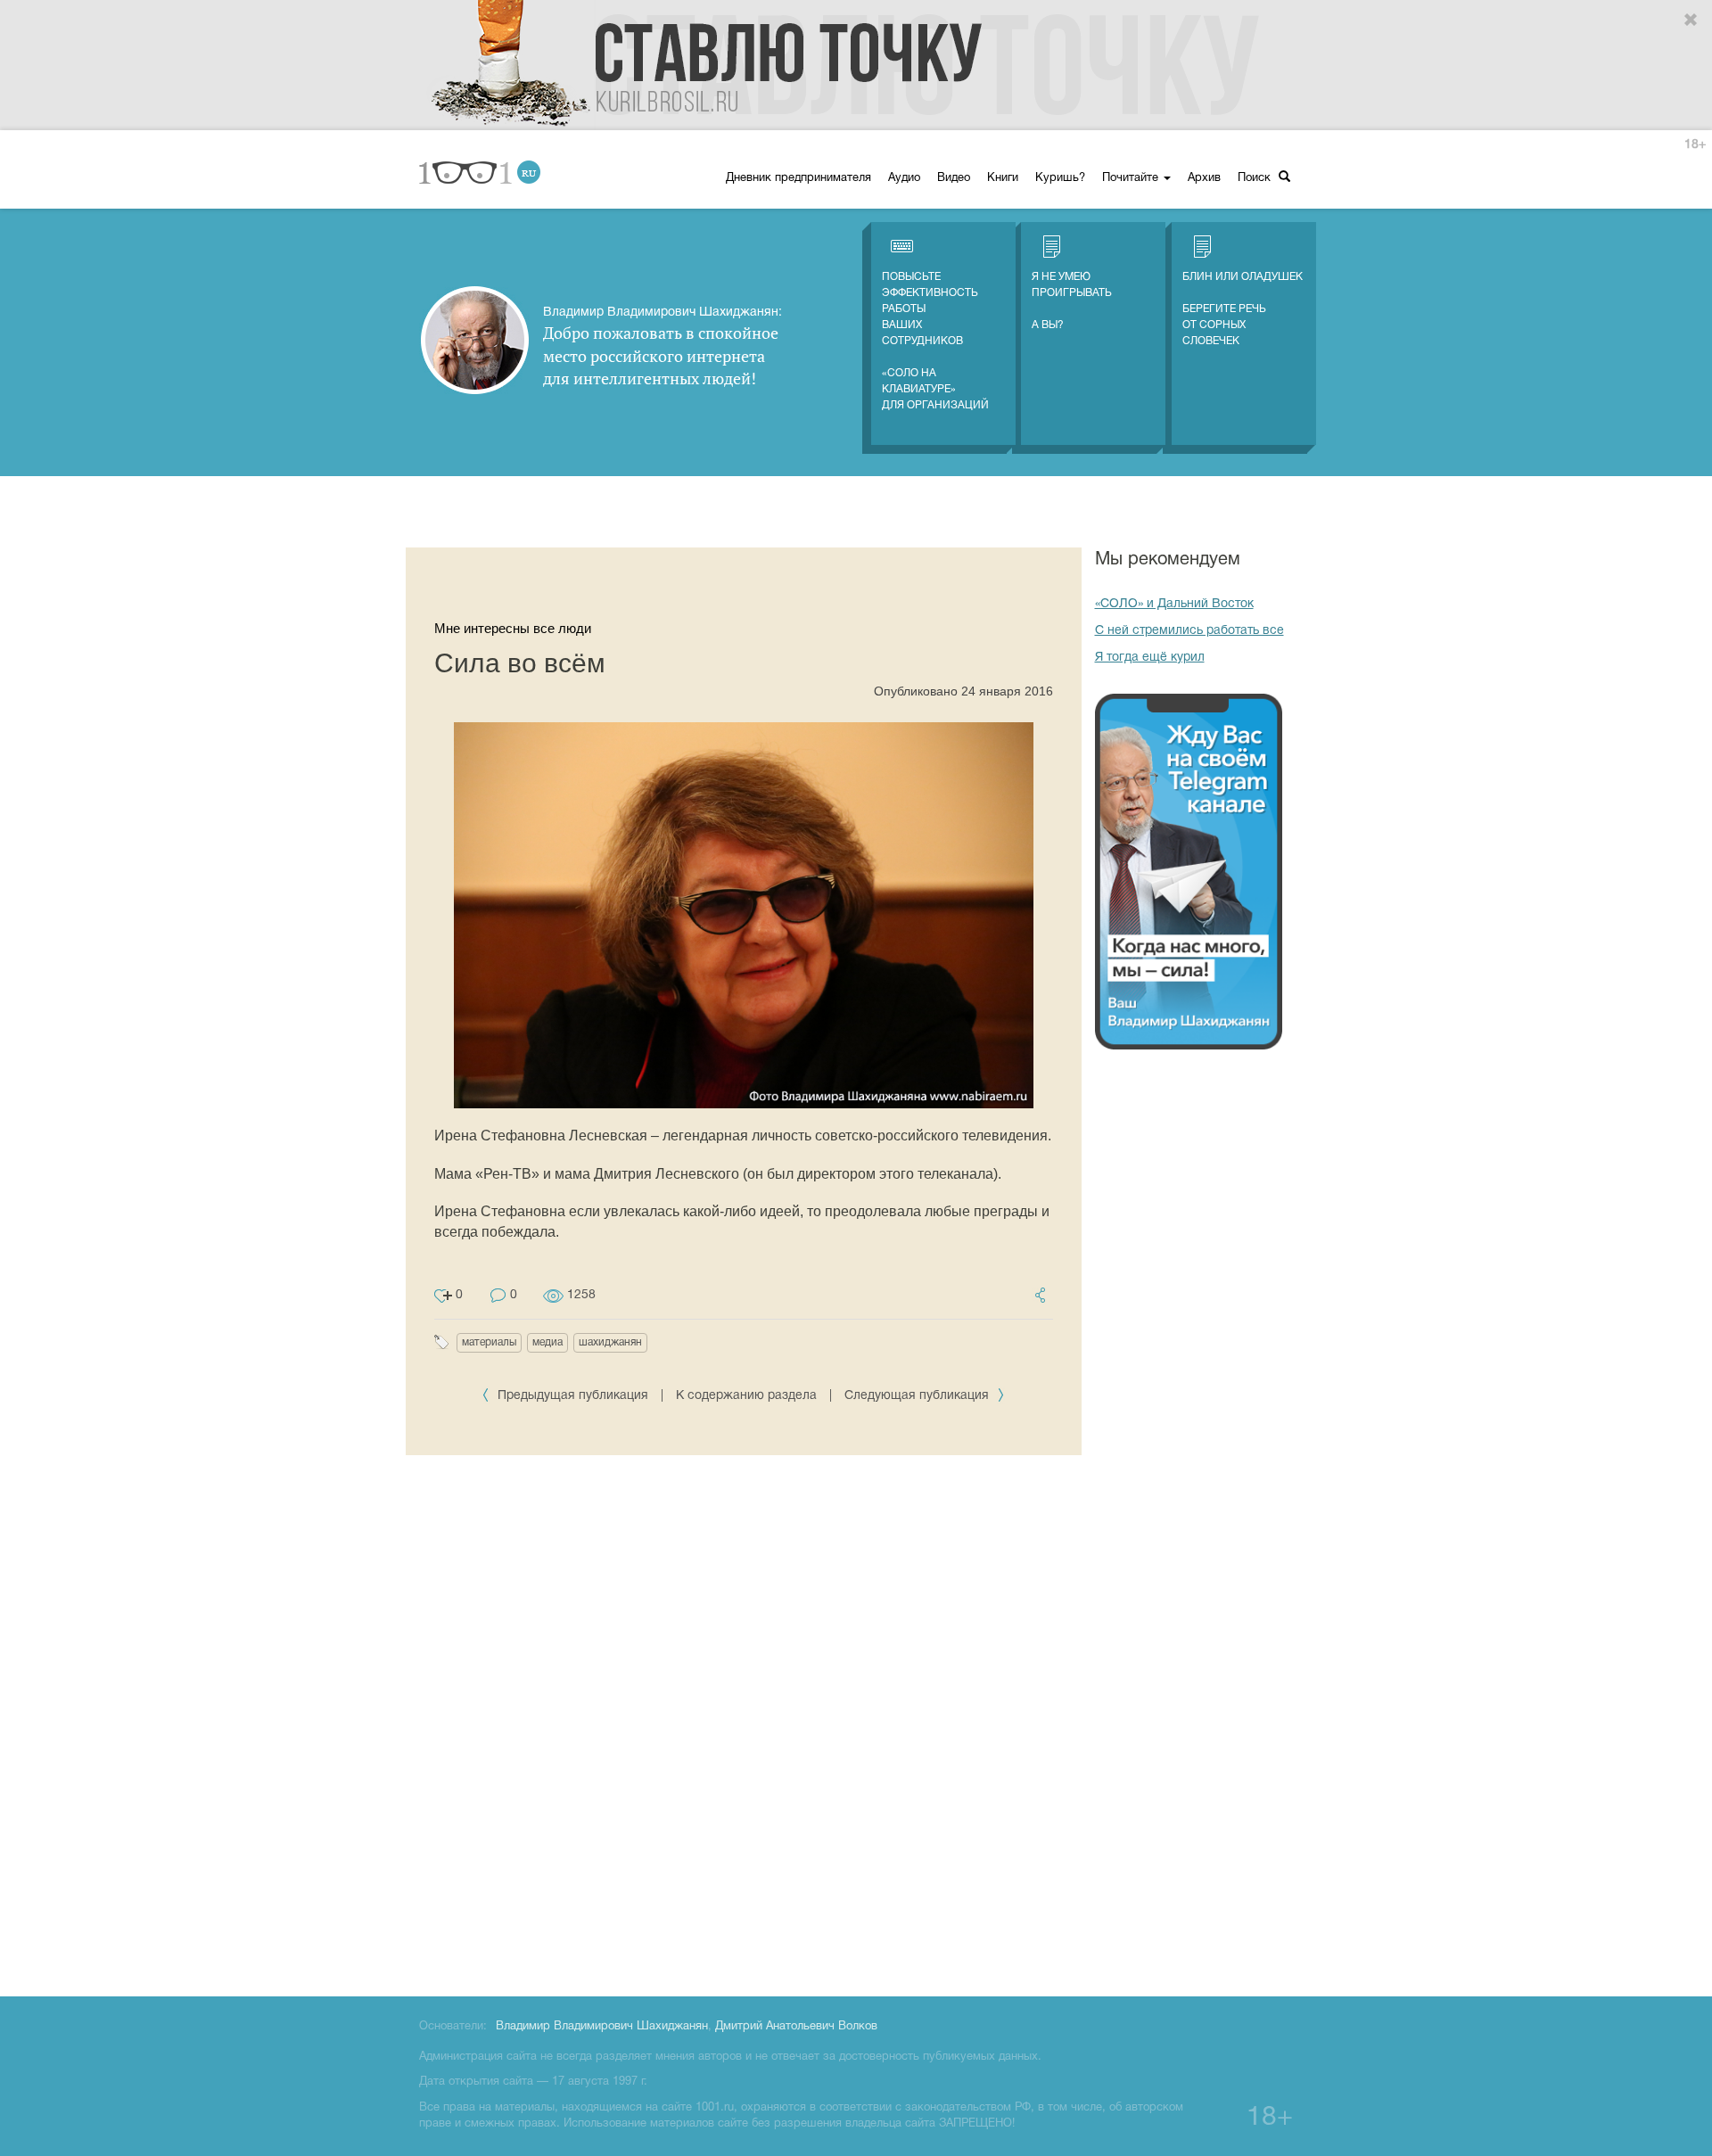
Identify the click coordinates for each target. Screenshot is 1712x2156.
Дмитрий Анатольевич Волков (796, 2027)
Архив (1204, 178)
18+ (1695, 145)
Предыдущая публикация (573, 1396)
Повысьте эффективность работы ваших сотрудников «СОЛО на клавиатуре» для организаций (935, 341)
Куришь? (1060, 178)
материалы (489, 1342)
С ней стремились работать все (1189, 631)
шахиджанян (610, 1342)
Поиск (1256, 178)
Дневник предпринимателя (798, 178)
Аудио (904, 178)
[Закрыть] (1691, 21)
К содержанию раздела (746, 1396)
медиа (547, 1342)
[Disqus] (744, 1723)
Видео (954, 178)
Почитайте (1132, 178)
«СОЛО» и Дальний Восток (1174, 604)
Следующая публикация (918, 1396)
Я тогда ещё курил (1150, 658)
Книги (1003, 178)
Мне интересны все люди (513, 628)
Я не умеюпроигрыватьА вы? (1072, 301)
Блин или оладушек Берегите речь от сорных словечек (1243, 309)
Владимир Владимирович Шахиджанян (602, 2027)
